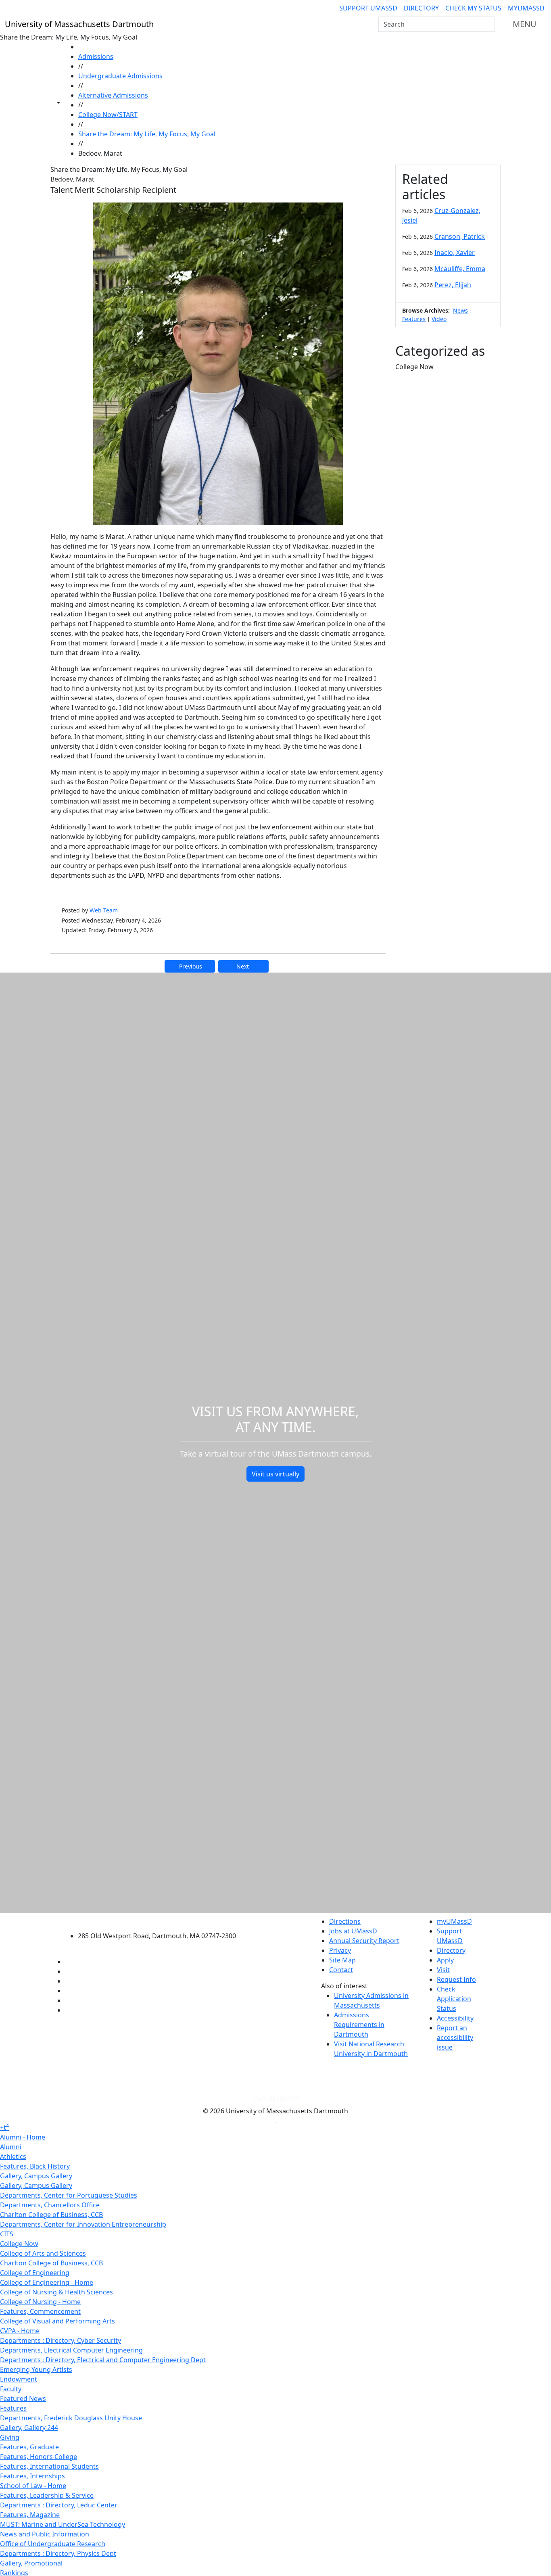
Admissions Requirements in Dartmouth (359, 2025)
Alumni (11, 2147)
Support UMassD (368, 8)
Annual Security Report (364, 1941)
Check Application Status (454, 1999)
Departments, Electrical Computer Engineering (71, 2350)
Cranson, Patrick (460, 236)
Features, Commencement (40, 2311)
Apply (445, 1960)
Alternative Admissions (113, 95)
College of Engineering (35, 2273)
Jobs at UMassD (353, 1931)
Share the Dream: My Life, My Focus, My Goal (147, 134)
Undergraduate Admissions (120, 76)
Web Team (104, 910)
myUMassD (526, 8)
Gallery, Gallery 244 (29, 2428)
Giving (10, 2437)
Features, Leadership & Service (47, 2495)
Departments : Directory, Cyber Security (61, 2340)
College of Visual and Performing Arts (57, 2321)
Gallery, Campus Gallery (36, 2176)
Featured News (23, 2399)
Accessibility (455, 2018)
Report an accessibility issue (455, 2037)
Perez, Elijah (453, 285)
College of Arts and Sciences (43, 2253)
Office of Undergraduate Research (53, 2544)
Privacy (340, 1950)
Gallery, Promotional (31, 2563)
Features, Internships (32, 2476)
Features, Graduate (29, 2447)
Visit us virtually (275, 1474)
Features (414, 319)
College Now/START (108, 115)
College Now (19, 2244)
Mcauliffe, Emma (460, 269)
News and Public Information (45, 2534)
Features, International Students (49, 2466)
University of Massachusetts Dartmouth (162, 1920)
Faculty (11, 2389)
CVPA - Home (20, 2331)
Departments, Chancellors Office (50, 2205)
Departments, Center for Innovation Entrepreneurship (83, 2224)
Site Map (342, 1960)
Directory (421, 8)
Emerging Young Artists (36, 2369)
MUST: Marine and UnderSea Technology (63, 2524)
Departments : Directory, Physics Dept (58, 2553)
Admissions (96, 56)
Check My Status (473, 8)
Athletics (13, 2156)
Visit (443, 1970)
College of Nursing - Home (40, 2302)
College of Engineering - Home (47, 2282)
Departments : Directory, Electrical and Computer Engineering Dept (103, 2360)
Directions (345, 1921)
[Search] (488, 24)
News (460, 310)
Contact (341, 1970)
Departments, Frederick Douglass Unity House (71, 2418)
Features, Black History (35, 2166)
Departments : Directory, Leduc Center (59, 2505)
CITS (7, 2234)
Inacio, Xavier (455, 253)
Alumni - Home (23, 2137)
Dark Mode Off (276, 2098)
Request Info (456, 1979)
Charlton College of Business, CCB (51, 2215)
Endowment (19, 2379)
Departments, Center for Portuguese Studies (69, 2195)
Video (439, 319)
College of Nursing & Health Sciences (56, 2292)
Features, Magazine (30, 2515)
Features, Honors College (39, 2457)
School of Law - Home (33, 2486)
